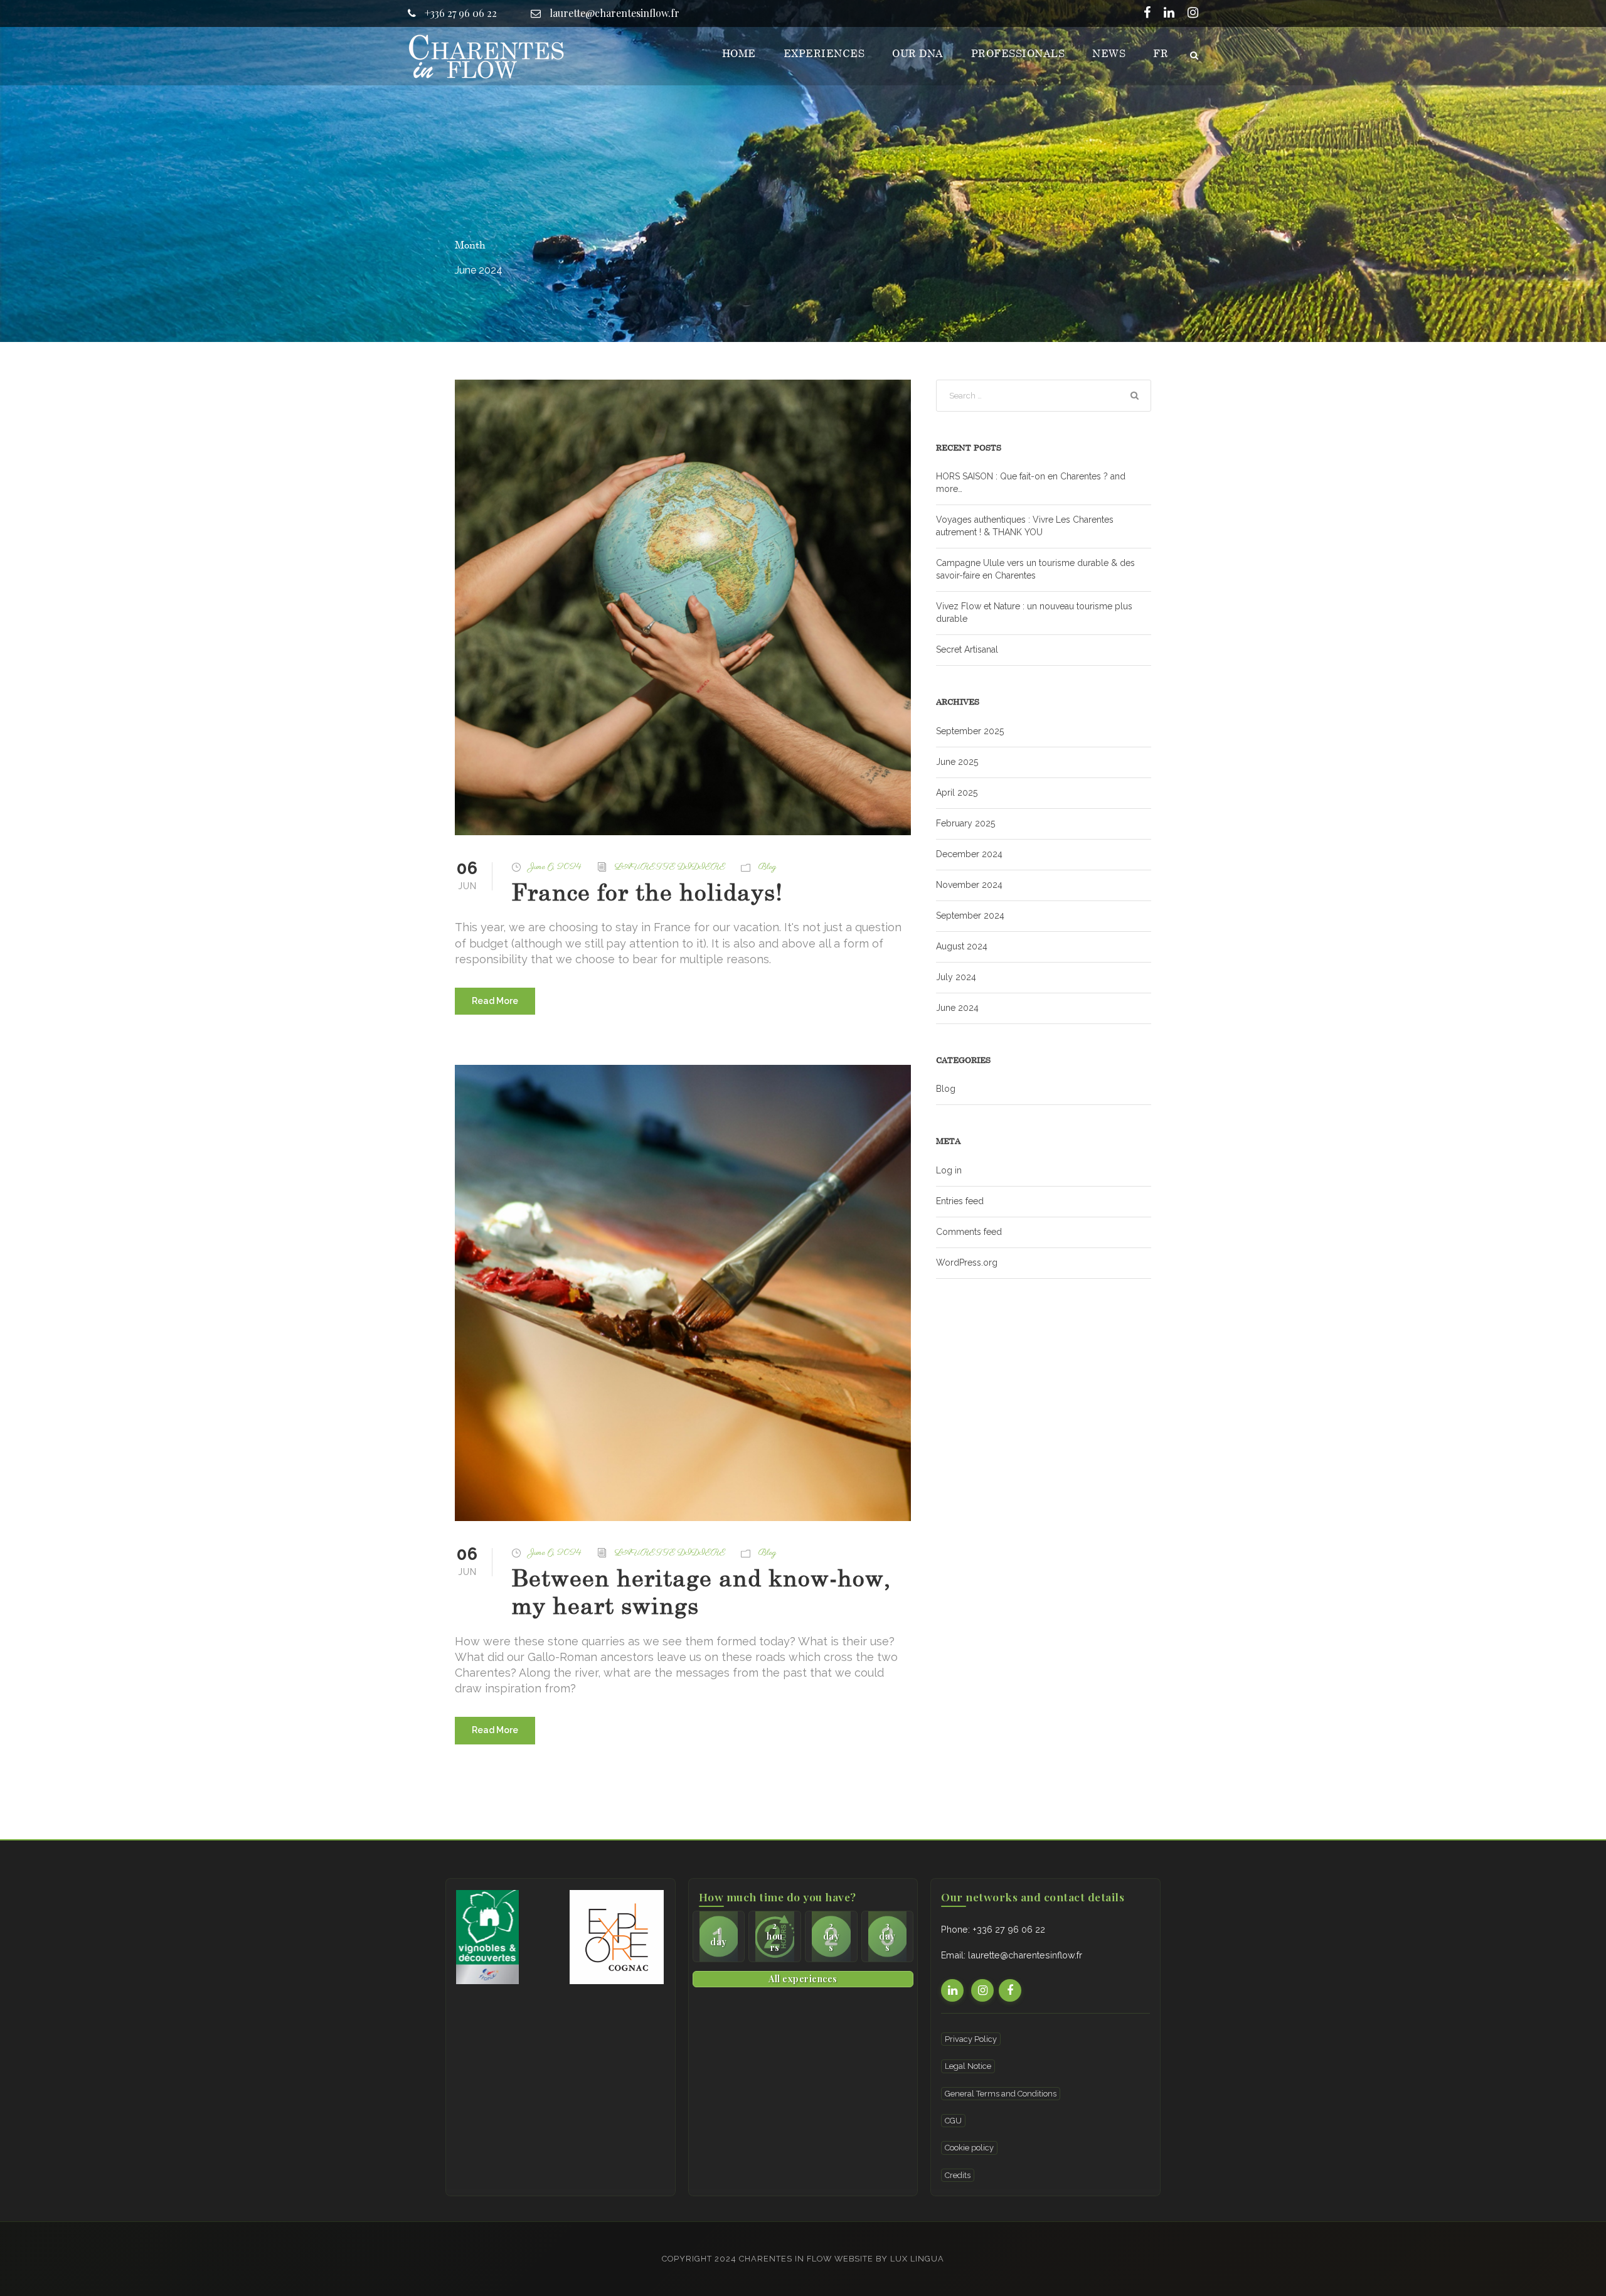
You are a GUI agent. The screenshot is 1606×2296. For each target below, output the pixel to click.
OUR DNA (918, 53)
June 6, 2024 (555, 867)
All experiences (803, 1978)
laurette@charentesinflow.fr (613, 13)
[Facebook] (1147, 14)
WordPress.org (967, 1263)
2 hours (775, 1936)
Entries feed (960, 1201)
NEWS (1109, 53)
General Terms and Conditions (1001, 2094)
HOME (739, 53)
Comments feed (969, 1232)
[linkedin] (1169, 14)
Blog (767, 867)
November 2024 (969, 885)
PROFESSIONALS (1018, 53)
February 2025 (965, 823)
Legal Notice (968, 2066)
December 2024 (969, 854)
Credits (958, 2175)
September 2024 (970, 916)
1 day (719, 1936)
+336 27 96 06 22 (460, 13)
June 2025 (957, 762)
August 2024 (962, 946)
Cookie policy (969, 2148)
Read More (495, 1001)
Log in (949, 1170)
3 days (887, 1936)
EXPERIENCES (824, 53)
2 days (832, 1936)
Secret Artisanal (967, 649)
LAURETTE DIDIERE (670, 867)
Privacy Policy (971, 2039)
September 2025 (970, 731)
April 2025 (957, 793)
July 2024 (956, 977)
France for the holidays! (647, 892)
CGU (953, 2121)
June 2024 (957, 1008)
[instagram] (1193, 14)
